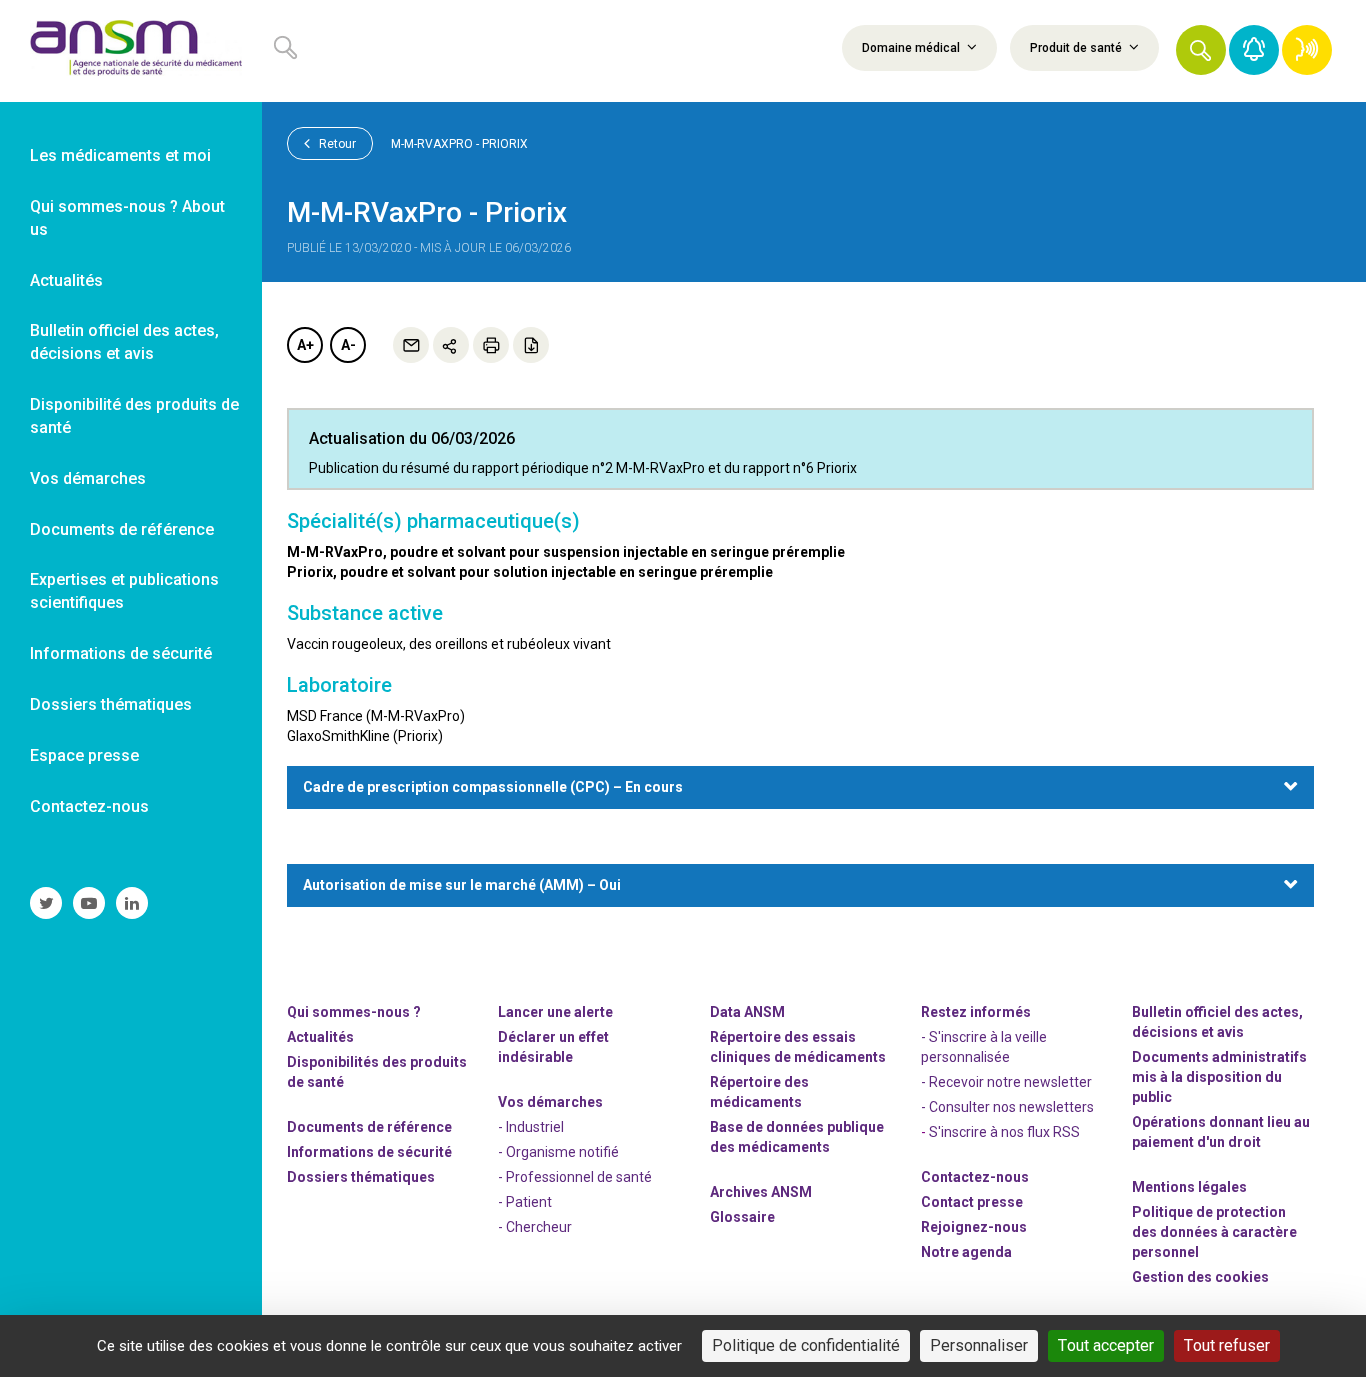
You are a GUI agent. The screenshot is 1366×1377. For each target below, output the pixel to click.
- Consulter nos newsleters (1007, 1107)
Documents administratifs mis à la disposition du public (1219, 1077)
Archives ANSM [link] (761, 1192)
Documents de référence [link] (122, 529)
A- (348, 345)
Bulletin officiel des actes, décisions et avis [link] (124, 342)
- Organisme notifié (558, 1152)
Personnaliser (979, 1345)
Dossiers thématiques (361, 1177)
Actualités (320, 1037)
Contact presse (972, 1202)
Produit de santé (1077, 48)
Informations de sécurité (369, 1152)
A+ (305, 345)
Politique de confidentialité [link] (806, 1345)
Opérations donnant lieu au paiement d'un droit (1221, 1132)
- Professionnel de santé (575, 1177)
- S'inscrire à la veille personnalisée (984, 1047)
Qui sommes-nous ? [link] (354, 1012)
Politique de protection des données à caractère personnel (1214, 1232)
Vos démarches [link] (88, 478)
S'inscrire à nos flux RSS (1004, 1132)
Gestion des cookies (1200, 1277)
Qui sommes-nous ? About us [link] (127, 218)
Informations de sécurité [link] (121, 653)
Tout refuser (1227, 1345)
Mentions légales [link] (1189, 1187)
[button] (1201, 50)
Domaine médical (912, 48)
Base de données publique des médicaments (797, 1137)
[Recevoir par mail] (411, 345)
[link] (131, 51)
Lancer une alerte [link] (555, 1012)
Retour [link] (336, 144)
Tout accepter (1106, 1345)
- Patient (525, 1202)
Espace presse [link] (84, 755)
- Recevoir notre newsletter (1006, 1082)
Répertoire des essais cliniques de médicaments (798, 1047)
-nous (974, 1227)
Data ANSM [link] (747, 1012)
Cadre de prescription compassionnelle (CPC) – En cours (493, 787)
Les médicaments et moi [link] (120, 155)
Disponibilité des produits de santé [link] (134, 416)
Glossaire (742, 1217)
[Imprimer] (491, 345)
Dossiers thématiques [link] (111, 704)
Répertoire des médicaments (759, 1092)
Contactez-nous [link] (89, 806)
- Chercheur (535, 1227)
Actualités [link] (66, 280)
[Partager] (451, 345)
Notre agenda (966, 1252)
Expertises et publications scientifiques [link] (124, 591)
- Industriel (531, 1127)
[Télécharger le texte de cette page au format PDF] (531, 345)
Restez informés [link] (976, 1012)
